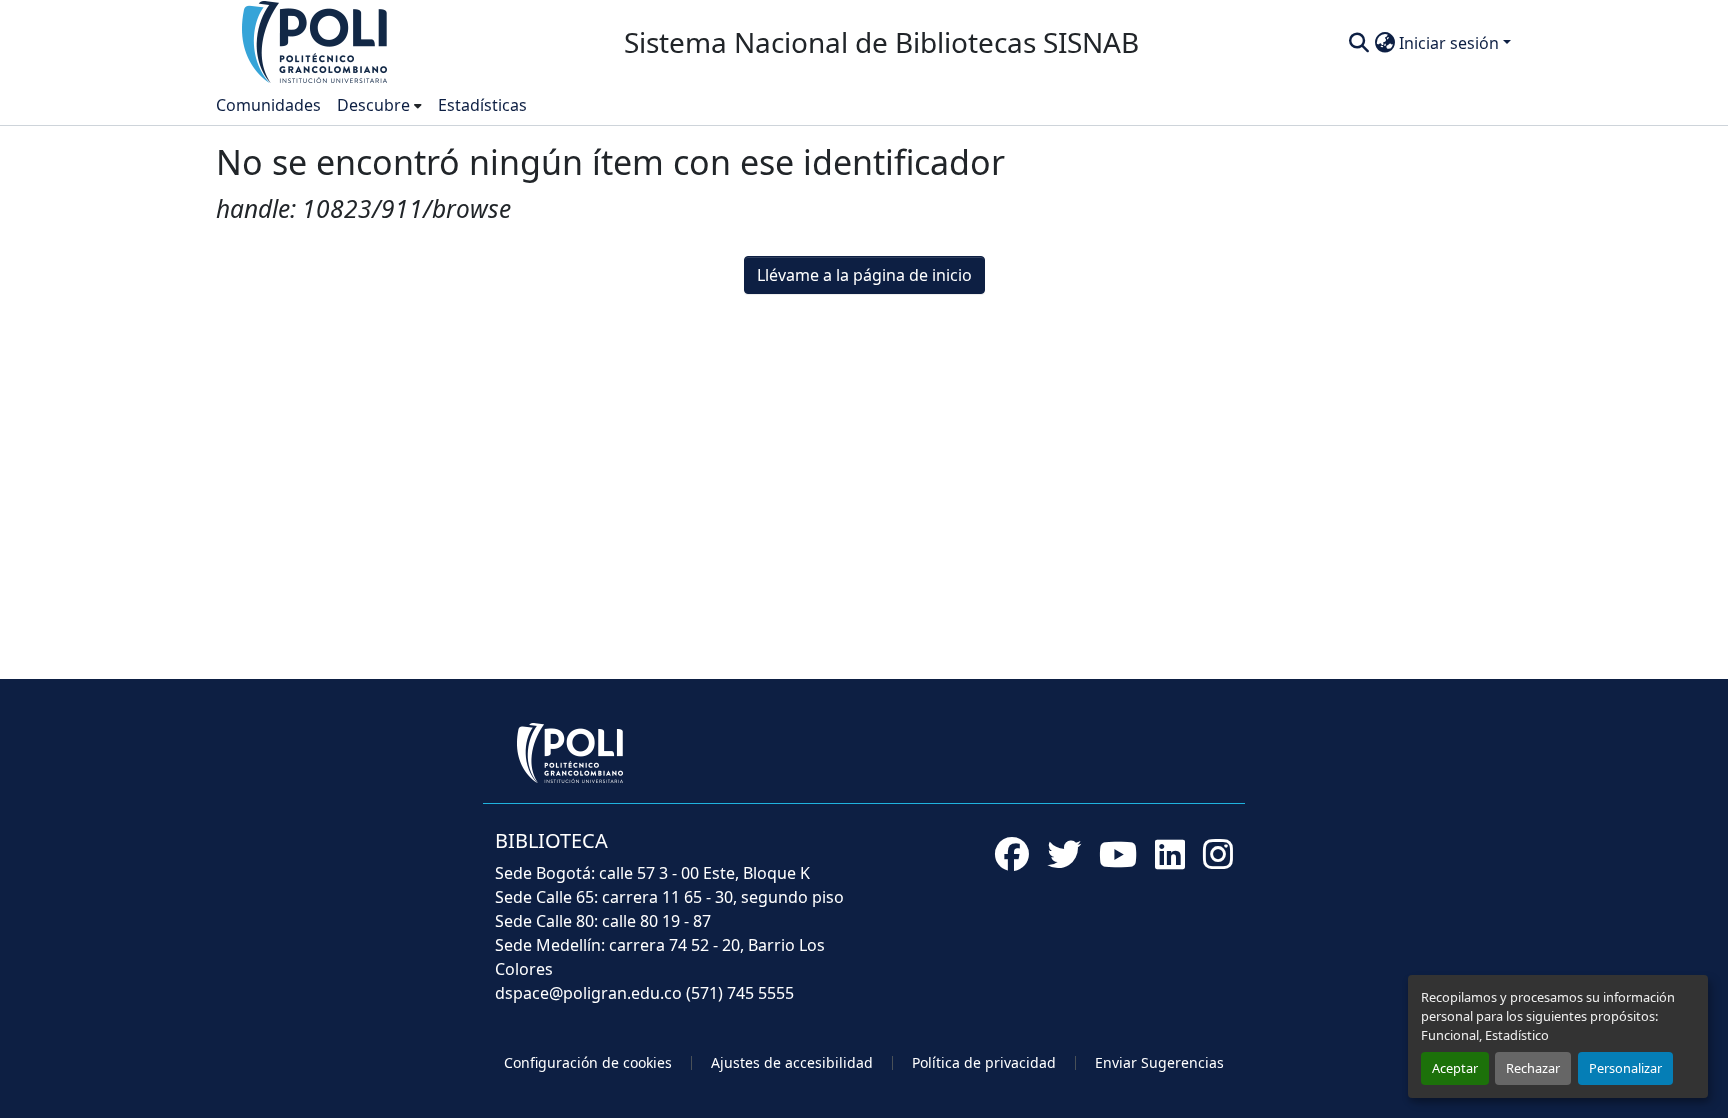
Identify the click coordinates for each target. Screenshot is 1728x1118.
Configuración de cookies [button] (588, 1062)
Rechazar (1533, 1068)
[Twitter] (1064, 854)
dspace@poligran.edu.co (588, 993)
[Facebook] (1012, 854)
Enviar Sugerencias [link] (1159, 1062)
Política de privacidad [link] (984, 1062)
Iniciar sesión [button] (1451, 43)
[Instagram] (1218, 854)
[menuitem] (379, 105)
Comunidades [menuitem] (268, 105)
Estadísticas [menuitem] (482, 105)
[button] (316, 41)
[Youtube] (1118, 854)
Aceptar (1455, 1068)
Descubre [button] (373, 105)
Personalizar (1625, 1068)
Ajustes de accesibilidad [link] (792, 1062)
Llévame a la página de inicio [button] (864, 275)
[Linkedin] (1170, 854)
